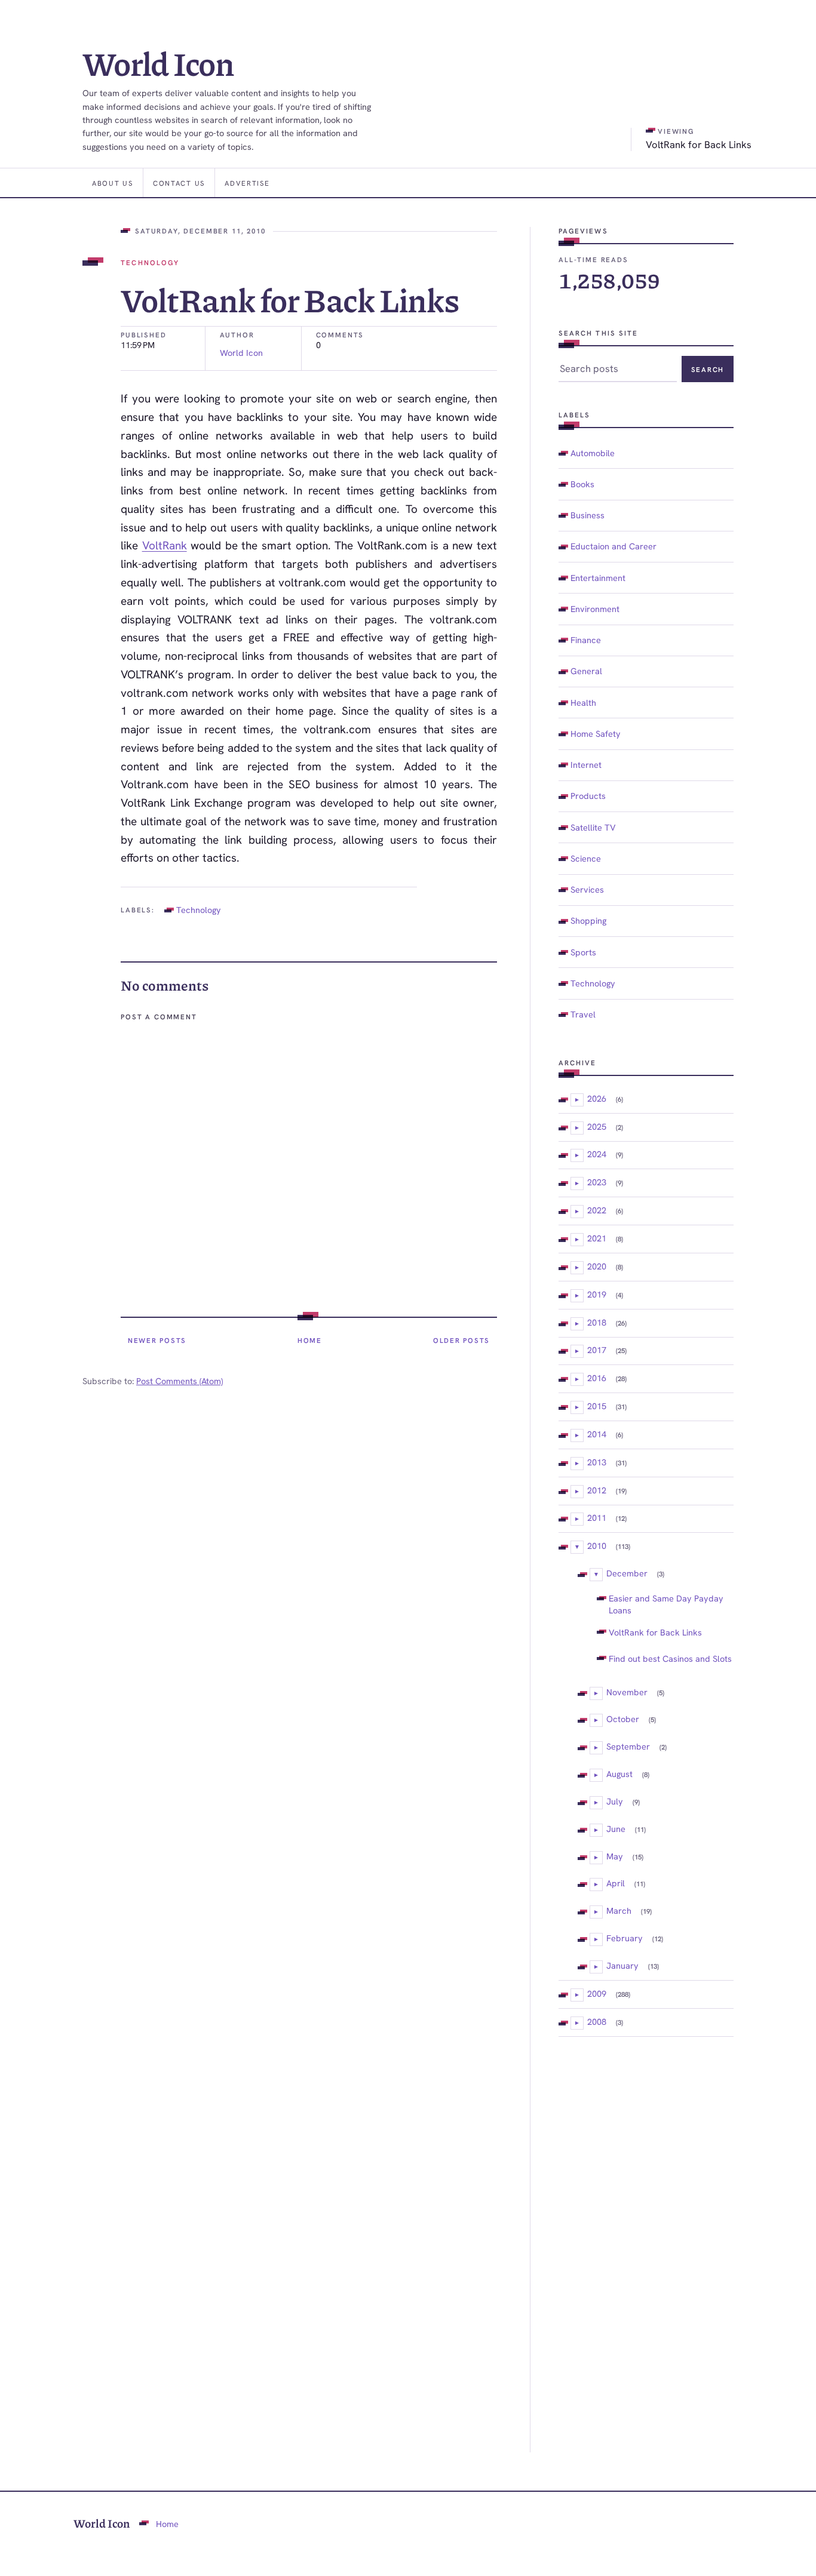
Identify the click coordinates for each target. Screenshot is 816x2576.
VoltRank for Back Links (655, 1632)
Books (582, 484)
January (622, 1965)
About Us (113, 183)
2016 (597, 1378)
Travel (583, 1014)
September (628, 1746)
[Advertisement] (646, 2245)
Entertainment (598, 578)
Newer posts (157, 1340)
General (586, 671)
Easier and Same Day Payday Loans (666, 1604)
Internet (586, 765)
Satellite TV (593, 827)
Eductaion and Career (613, 546)
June (616, 1829)
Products (588, 796)
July (615, 1801)
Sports (583, 952)
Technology (150, 262)
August (619, 1774)
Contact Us (179, 183)
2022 (597, 1210)
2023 (597, 1182)
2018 (597, 1322)
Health (583, 703)
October (623, 1719)
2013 (597, 1462)
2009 (597, 1994)
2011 (597, 1518)
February (625, 1938)
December (627, 1573)
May (615, 1856)
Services (587, 889)
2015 (597, 1406)
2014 (597, 1434)
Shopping (588, 920)
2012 (597, 1490)
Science (586, 858)
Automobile (593, 453)
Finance (586, 640)
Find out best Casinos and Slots (670, 1659)
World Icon (158, 63)
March (619, 1911)
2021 (597, 1238)
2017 (597, 1350)
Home (310, 1340)
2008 (597, 2022)
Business (588, 515)
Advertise (247, 183)
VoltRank (165, 545)
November (627, 1692)
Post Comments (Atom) (180, 1381)
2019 (597, 1294)
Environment (595, 609)
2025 (597, 1126)
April (616, 1883)
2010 (597, 1546)
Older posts (461, 1340)
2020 (597, 1266)
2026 (597, 1098)
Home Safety (596, 734)
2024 (597, 1154)
